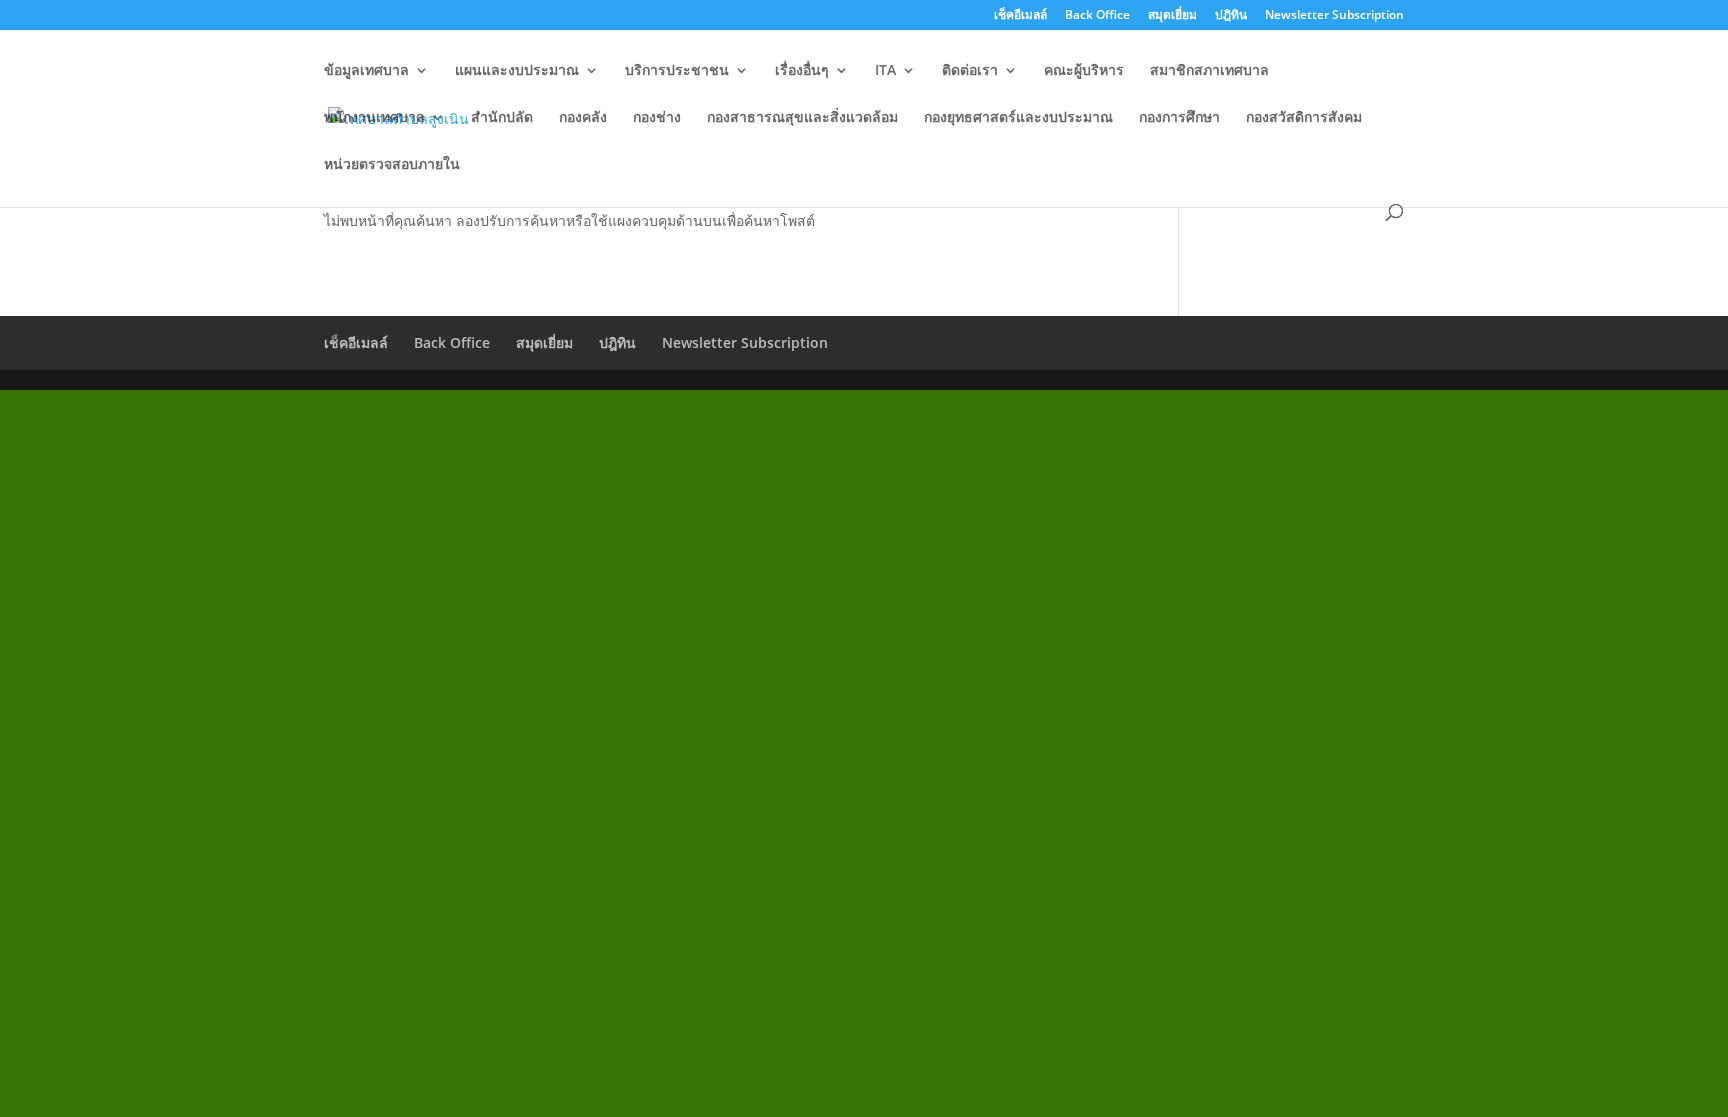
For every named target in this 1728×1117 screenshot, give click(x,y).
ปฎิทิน (1231, 16)
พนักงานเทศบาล (374, 118)
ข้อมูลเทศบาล (366, 71)
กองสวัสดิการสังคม (1304, 118)
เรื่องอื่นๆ (802, 71)
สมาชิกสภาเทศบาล (1209, 71)
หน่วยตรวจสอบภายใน (392, 165)
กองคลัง (583, 118)
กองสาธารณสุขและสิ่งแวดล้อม (802, 118)
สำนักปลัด (502, 118)
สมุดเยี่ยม (1172, 16)
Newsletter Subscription (1334, 16)
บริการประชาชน (677, 71)
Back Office (1097, 16)
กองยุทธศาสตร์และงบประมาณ (1018, 118)
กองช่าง (657, 118)
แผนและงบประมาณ (517, 71)
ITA (885, 71)
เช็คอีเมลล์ (1020, 16)
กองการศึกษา (1179, 118)
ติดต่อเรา (970, 71)
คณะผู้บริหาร (1084, 71)
